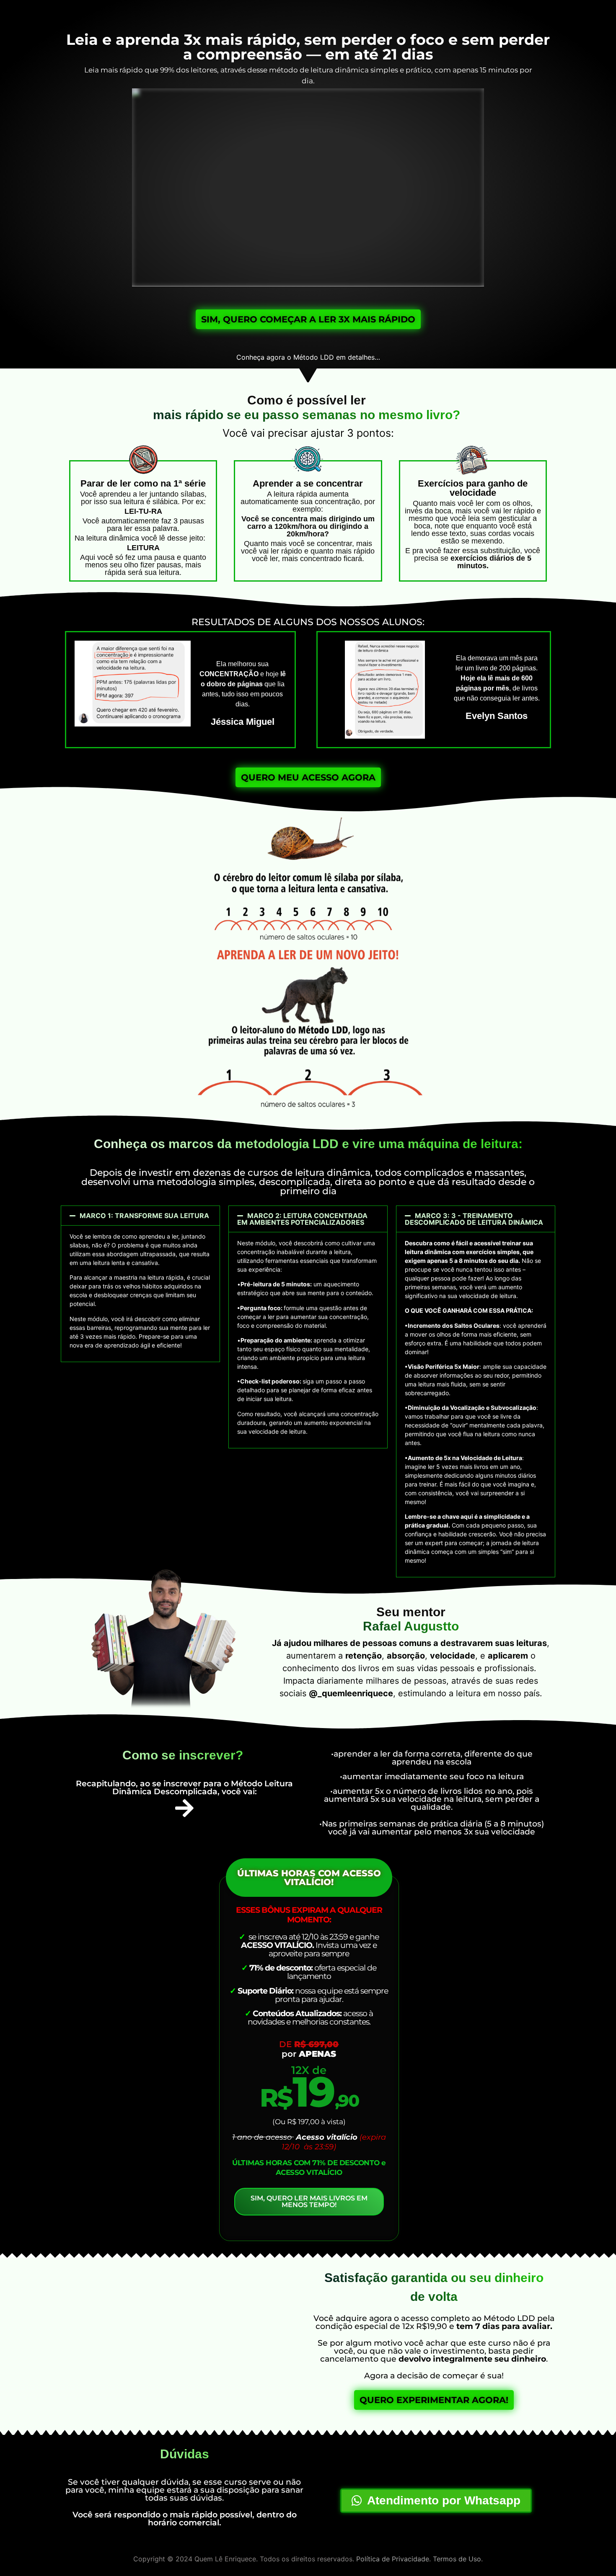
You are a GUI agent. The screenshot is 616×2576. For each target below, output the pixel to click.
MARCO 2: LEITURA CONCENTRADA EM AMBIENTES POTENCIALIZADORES (302, 1219)
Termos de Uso (457, 2559)
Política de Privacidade (393, 2559)
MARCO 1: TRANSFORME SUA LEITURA (144, 1216)
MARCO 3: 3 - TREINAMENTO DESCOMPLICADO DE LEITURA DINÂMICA (474, 1219)
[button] (140, 1216)
